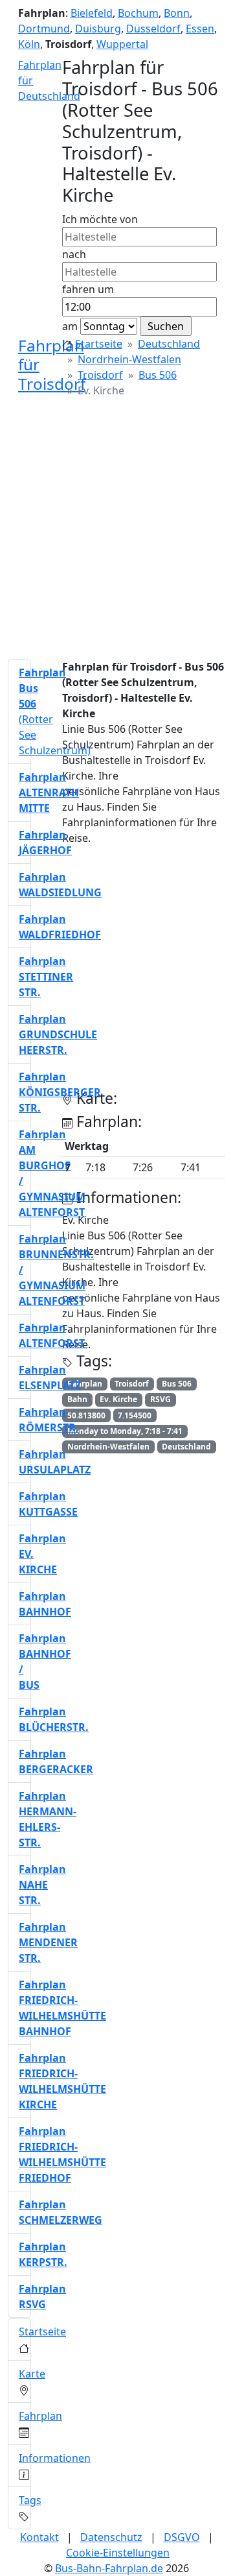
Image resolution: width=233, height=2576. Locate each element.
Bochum (138, 13)
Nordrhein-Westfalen (129, 359)
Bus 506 (158, 375)
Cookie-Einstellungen (118, 2553)
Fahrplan (40, 2416)
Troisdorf (100, 375)
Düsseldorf (153, 29)
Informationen (55, 2458)
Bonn (177, 13)
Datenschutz (111, 2537)
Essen (200, 29)
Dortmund (44, 29)
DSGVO (182, 2537)
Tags (30, 2500)
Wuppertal (122, 44)
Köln (29, 44)
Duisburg (98, 29)
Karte (32, 2374)
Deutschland (169, 344)
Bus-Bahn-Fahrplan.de (109, 2568)
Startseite (99, 344)
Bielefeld (92, 13)
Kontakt (39, 2537)
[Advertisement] (116, 532)
